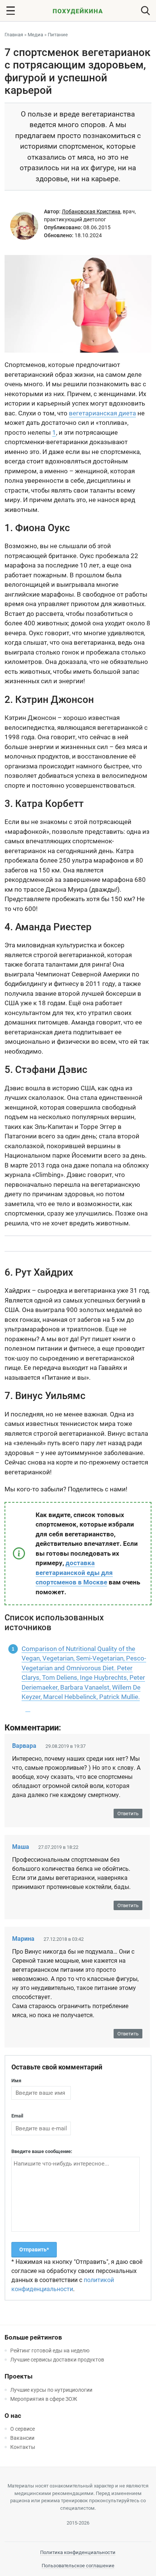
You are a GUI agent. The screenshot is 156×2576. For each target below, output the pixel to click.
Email (17, 2116)
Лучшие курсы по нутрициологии (51, 2390)
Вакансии (22, 2438)
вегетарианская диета (102, 413)
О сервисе (23, 2429)
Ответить (128, 1813)
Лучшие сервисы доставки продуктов (57, 2360)
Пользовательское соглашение (78, 2566)
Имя (16, 2081)
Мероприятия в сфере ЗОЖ (44, 2399)
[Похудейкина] (78, 12)
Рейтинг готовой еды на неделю (50, 2351)
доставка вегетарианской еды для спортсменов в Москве (74, 1572)
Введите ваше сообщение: (42, 2151)
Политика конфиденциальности (78, 2552)
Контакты (23, 2447)
